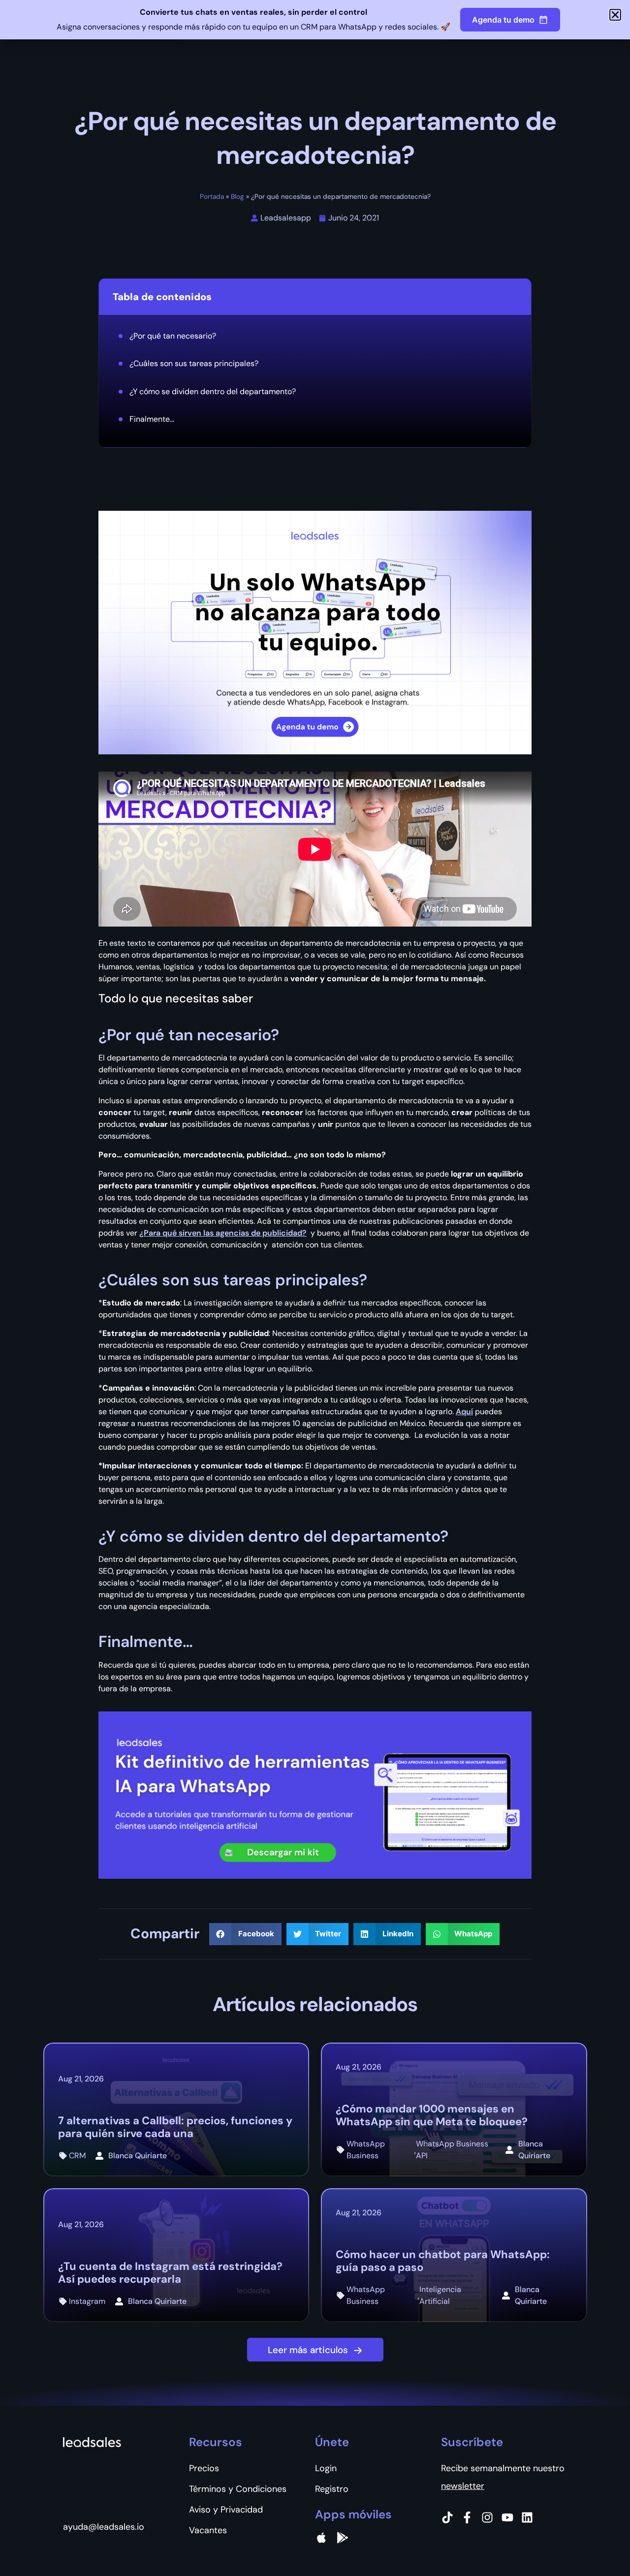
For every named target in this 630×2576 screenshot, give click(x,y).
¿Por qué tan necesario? (173, 336)
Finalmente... (152, 419)
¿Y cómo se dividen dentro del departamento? (213, 391)
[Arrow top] (598, 2544)
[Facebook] (467, 2517)
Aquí (464, 1412)
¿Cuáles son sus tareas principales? (194, 363)
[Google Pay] (343, 2538)
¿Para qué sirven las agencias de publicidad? (223, 1233)
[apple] (321, 2538)
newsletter (463, 2486)
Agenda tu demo (503, 20)
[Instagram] (487, 2517)
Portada (212, 197)
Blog (237, 197)
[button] (245, 1934)
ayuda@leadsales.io (104, 2527)
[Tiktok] (447, 2517)
